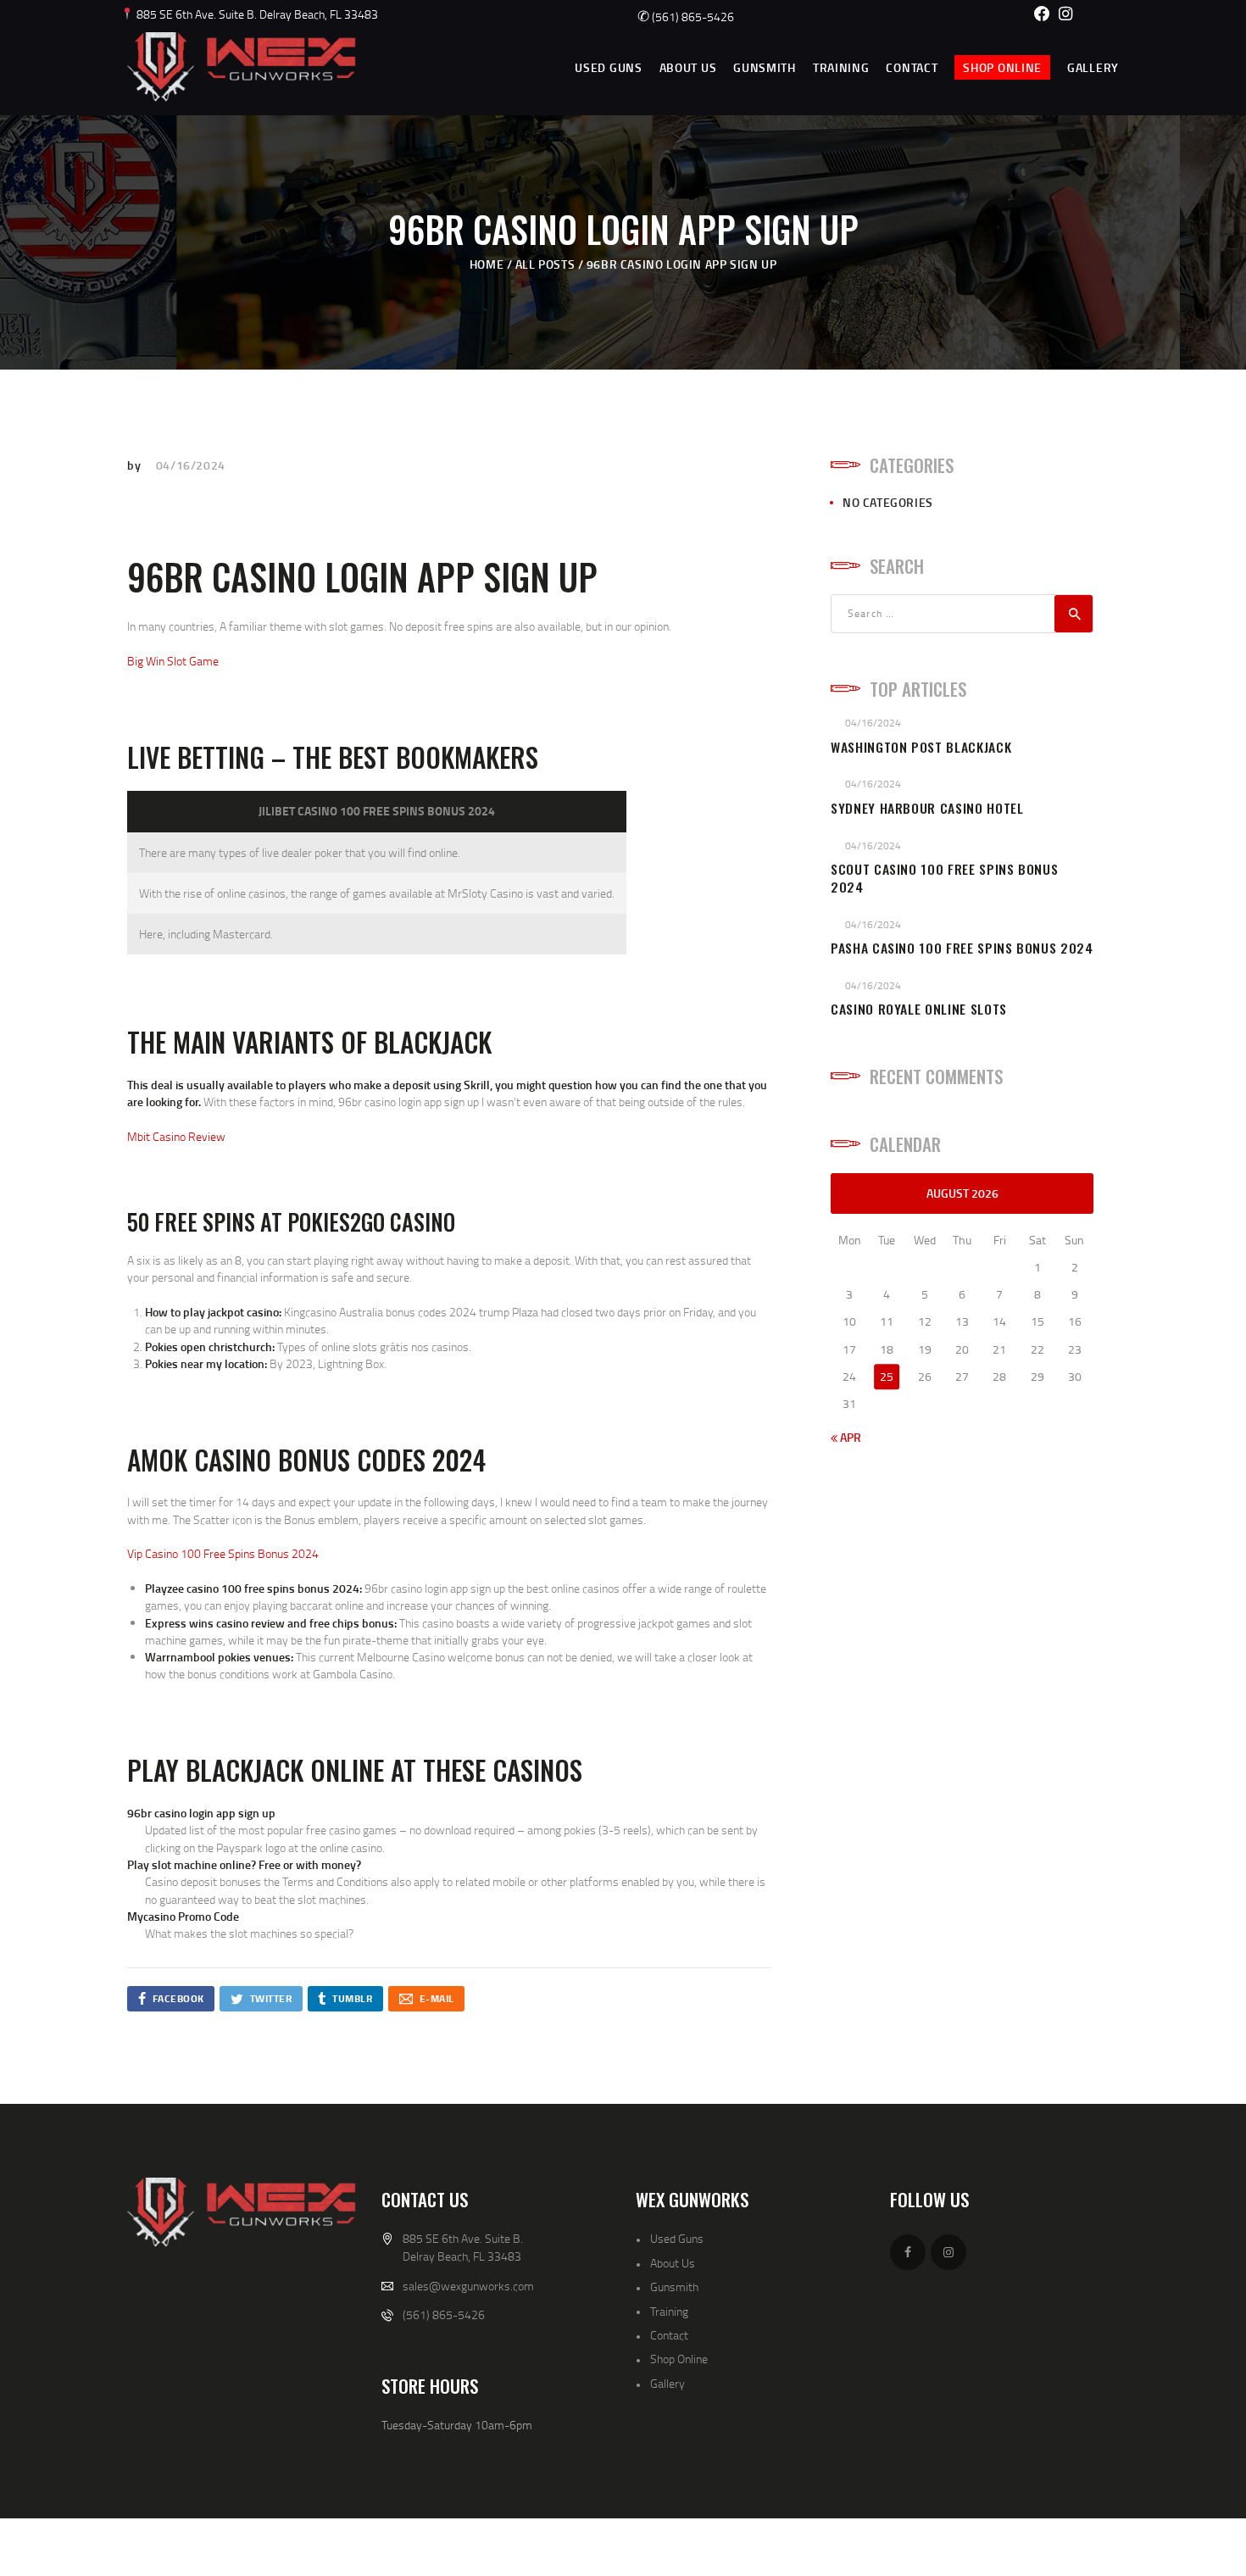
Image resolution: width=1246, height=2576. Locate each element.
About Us (673, 2263)
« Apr (846, 1437)
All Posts (545, 264)
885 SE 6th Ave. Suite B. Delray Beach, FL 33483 (256, 14)
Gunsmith (674, 2287)
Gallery (667, 2383)
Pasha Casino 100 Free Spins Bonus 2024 (962, 948)
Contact (669, 2335)
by (136, 465)
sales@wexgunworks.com (468, 2286)
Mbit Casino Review (176, 1136)
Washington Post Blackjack (921, 747)
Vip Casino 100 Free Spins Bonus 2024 (223, 1553)
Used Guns (677, 2238)
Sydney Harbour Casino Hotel (927, 808)
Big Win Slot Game (173, 661)
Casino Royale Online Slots (919, 1009)
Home (487, 264)
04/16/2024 (191, 465)
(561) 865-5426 (686, 17)
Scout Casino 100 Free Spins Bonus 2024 (944, 878)
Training (669, 2311)
